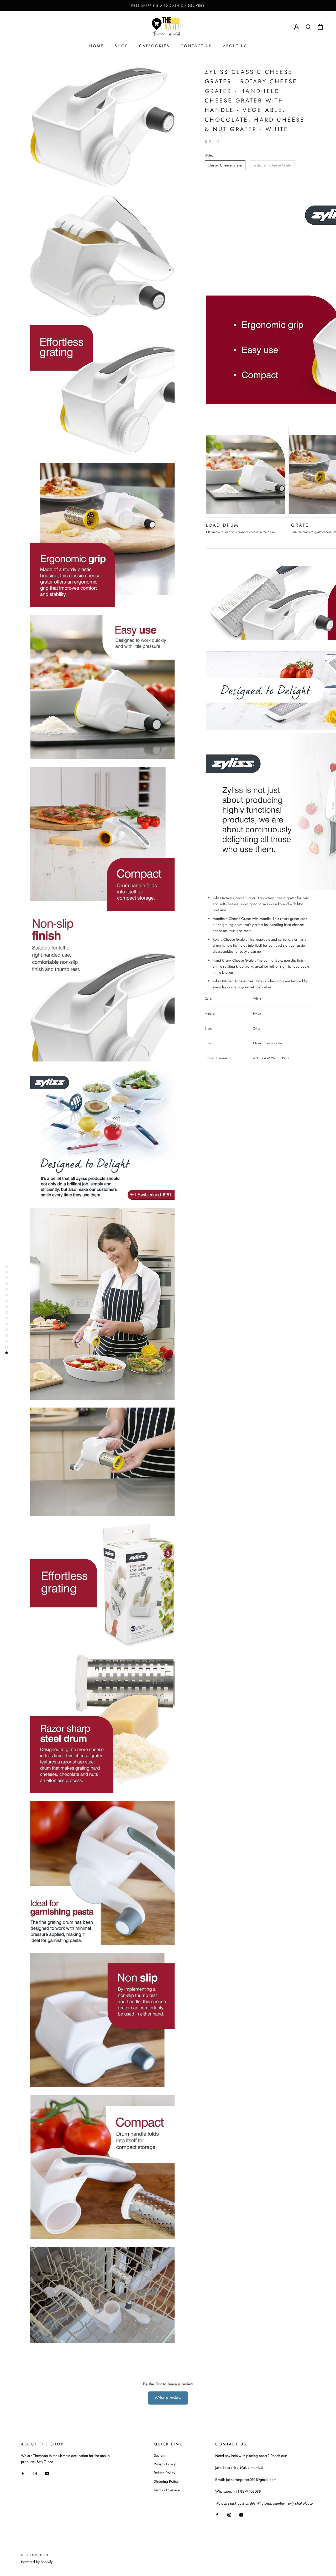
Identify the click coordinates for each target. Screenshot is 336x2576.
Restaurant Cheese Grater (272, 165)
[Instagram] (35, 2473)
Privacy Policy (165, 2464)
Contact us (196, 46)
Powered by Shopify (37, 2562)
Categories (154, 46)
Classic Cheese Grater (225, 165)
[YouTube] (47, 2473)
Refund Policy (164, 2473)
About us (235, 46)
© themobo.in (35, 2555)
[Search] (309, 27)
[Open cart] (320, 27)
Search (159, 2455)
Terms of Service (167, 2490)
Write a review (168, 2398)
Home (96, 46)
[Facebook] (23, 2473)
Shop (121, 46)
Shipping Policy (166, 2481)
